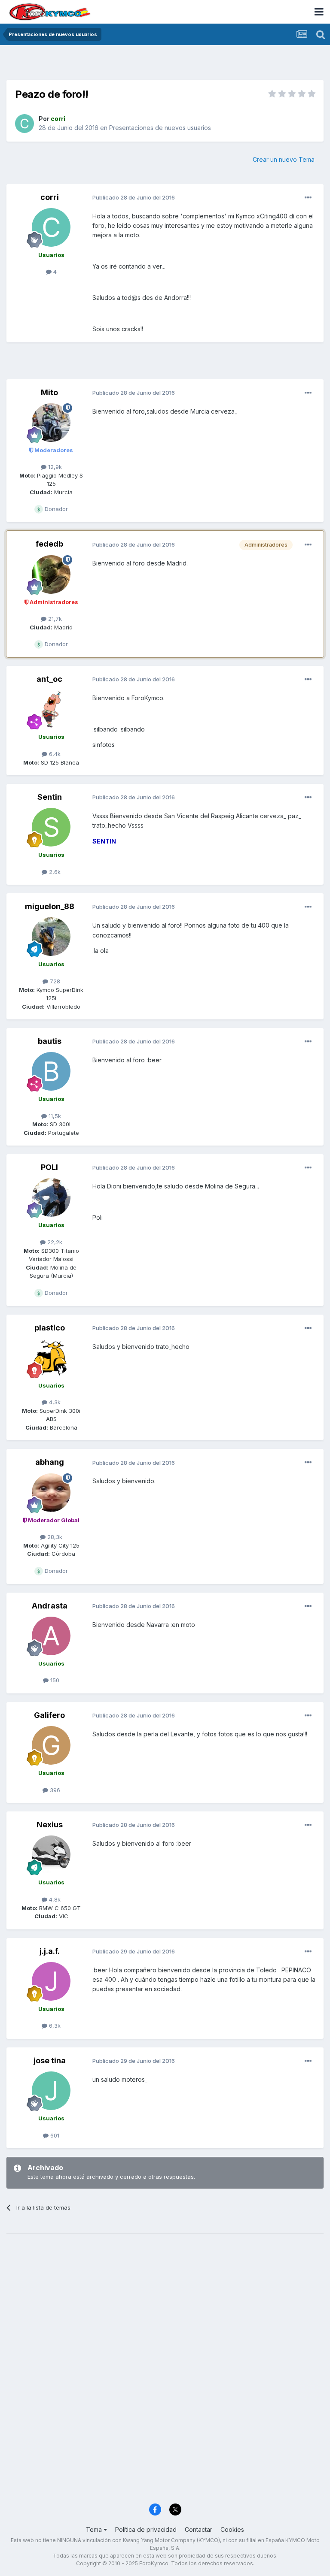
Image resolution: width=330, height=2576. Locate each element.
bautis (50, 1041)
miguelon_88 (50, 906)
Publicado (134, 197)
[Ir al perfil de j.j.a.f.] (51, 1981)
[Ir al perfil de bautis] (51, 1071)
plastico (50, 1328)
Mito (49, 392)
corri (50, 197)
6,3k (54, 2026)
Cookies (232, 2529)
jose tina (50, 2060)
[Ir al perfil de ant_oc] (51, 709)
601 (54, 2135)
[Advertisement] (165, 64)
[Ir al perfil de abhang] (51, 1493)
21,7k (54, 619)
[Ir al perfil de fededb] (51, 574)
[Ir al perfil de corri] (24, 124)
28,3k (54, 1537)
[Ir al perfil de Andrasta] (51, 1636)
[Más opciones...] (308, 198)
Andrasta (50, 1606)
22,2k (54, 1242)
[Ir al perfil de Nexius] (51, 1855)
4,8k (54, 1899)
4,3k (54, 1402)
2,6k (54, 872)
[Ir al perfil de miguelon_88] (51, 937)
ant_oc (49, 679)
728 (54, 981)
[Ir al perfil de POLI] (51, 1197)
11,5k (54, 1116)
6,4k (54, 754)
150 (54, 1680)
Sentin (50, 797)
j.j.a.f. (50, 1951)
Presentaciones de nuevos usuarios (160, 128)
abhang (50, 1462)
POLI (49, 1167)
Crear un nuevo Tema (284, 159)
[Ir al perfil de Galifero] (51, 1745)
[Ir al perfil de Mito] (51, 423)
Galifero (49, 1715)
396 (54, 1790)
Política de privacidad (146, 2529)
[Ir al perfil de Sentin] (51, 827)
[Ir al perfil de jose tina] (51, 2091)
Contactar (199, 2529)
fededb (49, 544)
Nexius (50, 1825)
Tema (95, 2529)
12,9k (54, 467)
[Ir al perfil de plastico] (51, 1358)
